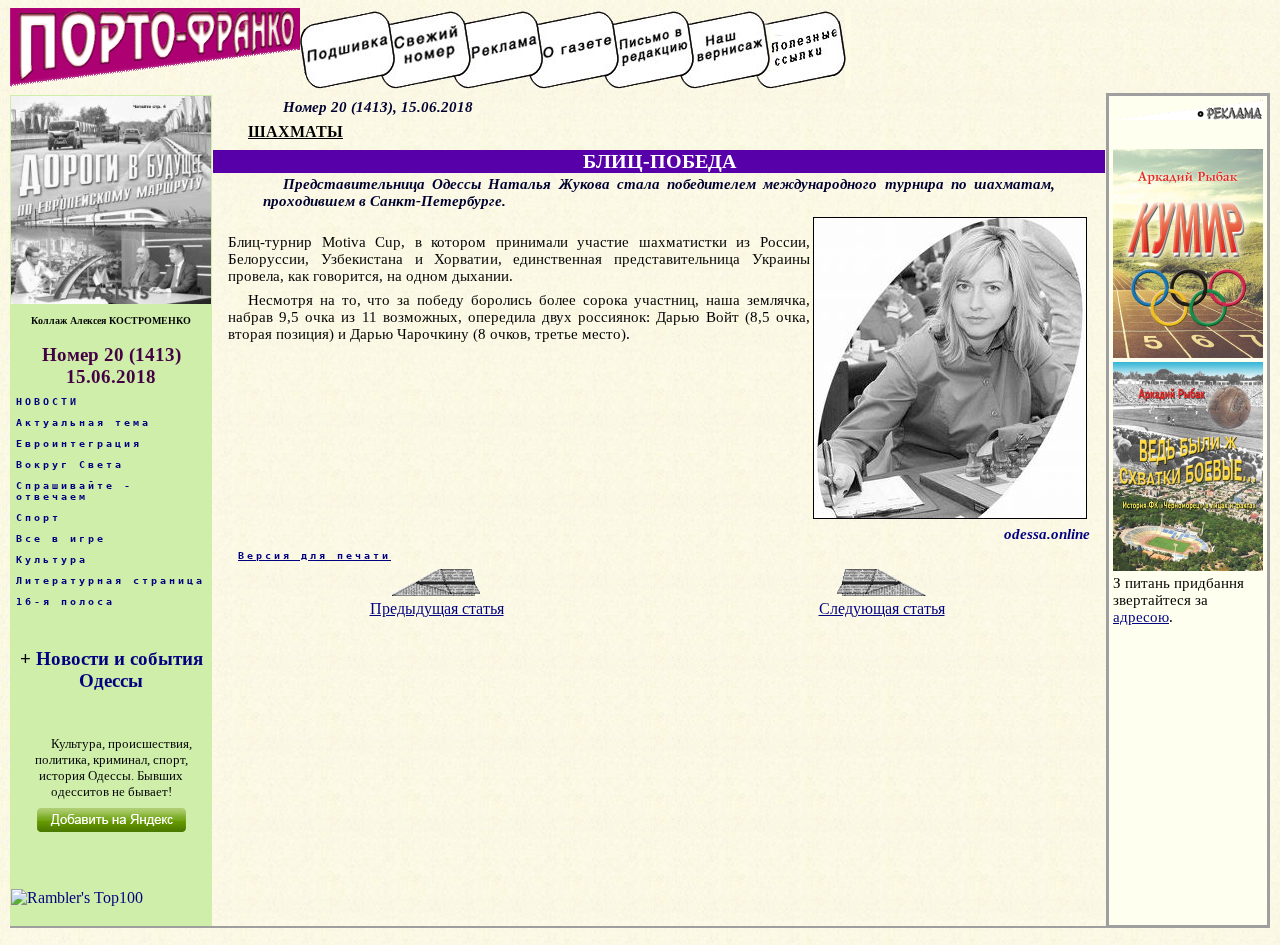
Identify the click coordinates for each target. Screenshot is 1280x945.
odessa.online (1047, 534)
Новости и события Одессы (119, 669)
